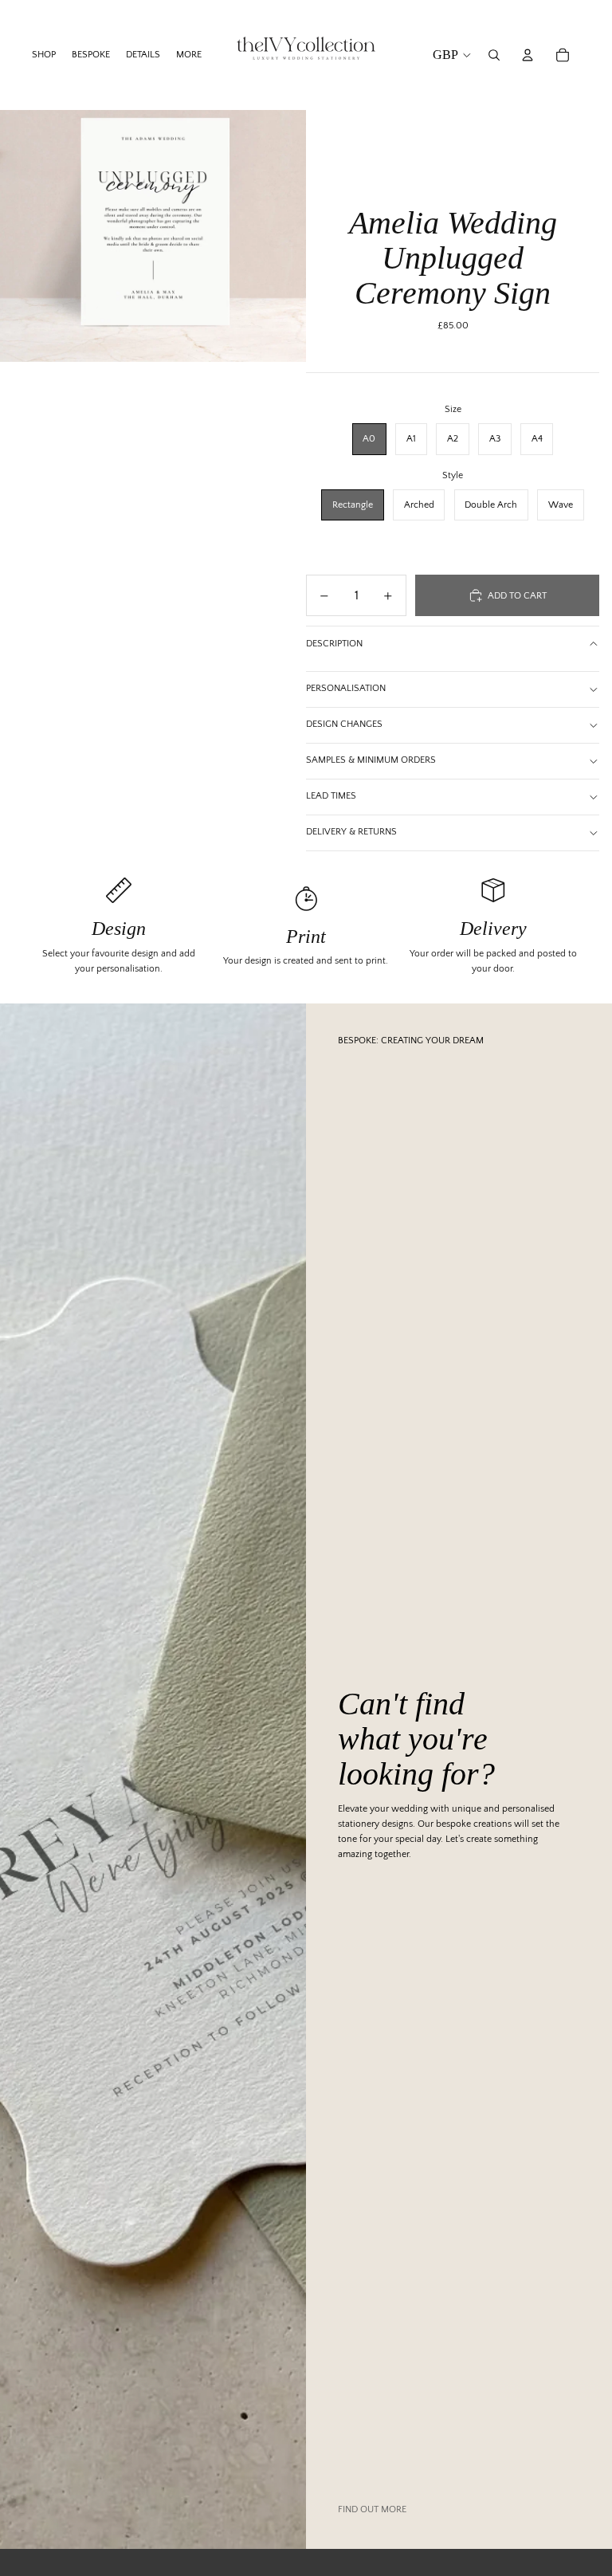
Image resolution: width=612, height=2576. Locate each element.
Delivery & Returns (351, 832)
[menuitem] (189, 55)
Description (334, 644)
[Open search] (494, 55)
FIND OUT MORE (372, 2509)
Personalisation (346, 688)
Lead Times (331, 796)
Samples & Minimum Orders (371, 760)
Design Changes (344, 724)
